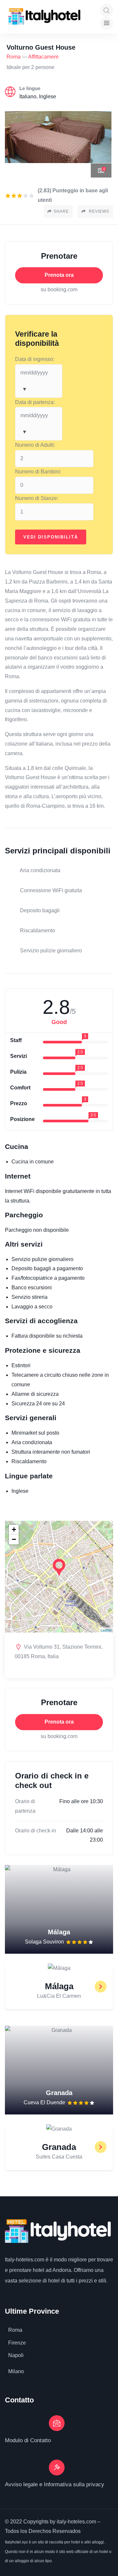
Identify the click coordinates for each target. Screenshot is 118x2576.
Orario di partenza (25, 1806)
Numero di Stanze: (37, 498)
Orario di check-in (36, 1831)
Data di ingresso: (35, 359)
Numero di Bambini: (38, 472)
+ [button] (14, 1529)
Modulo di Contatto (28, 2440)
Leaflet (106, 1630)
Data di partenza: (35, 402)
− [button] (14, 1539)
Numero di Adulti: (35, 445)
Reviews (98, 211)
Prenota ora (59, 275)
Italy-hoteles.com (25, 2260)
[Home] (44, 16)
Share (61, 211)
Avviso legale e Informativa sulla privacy (55, 2484)
